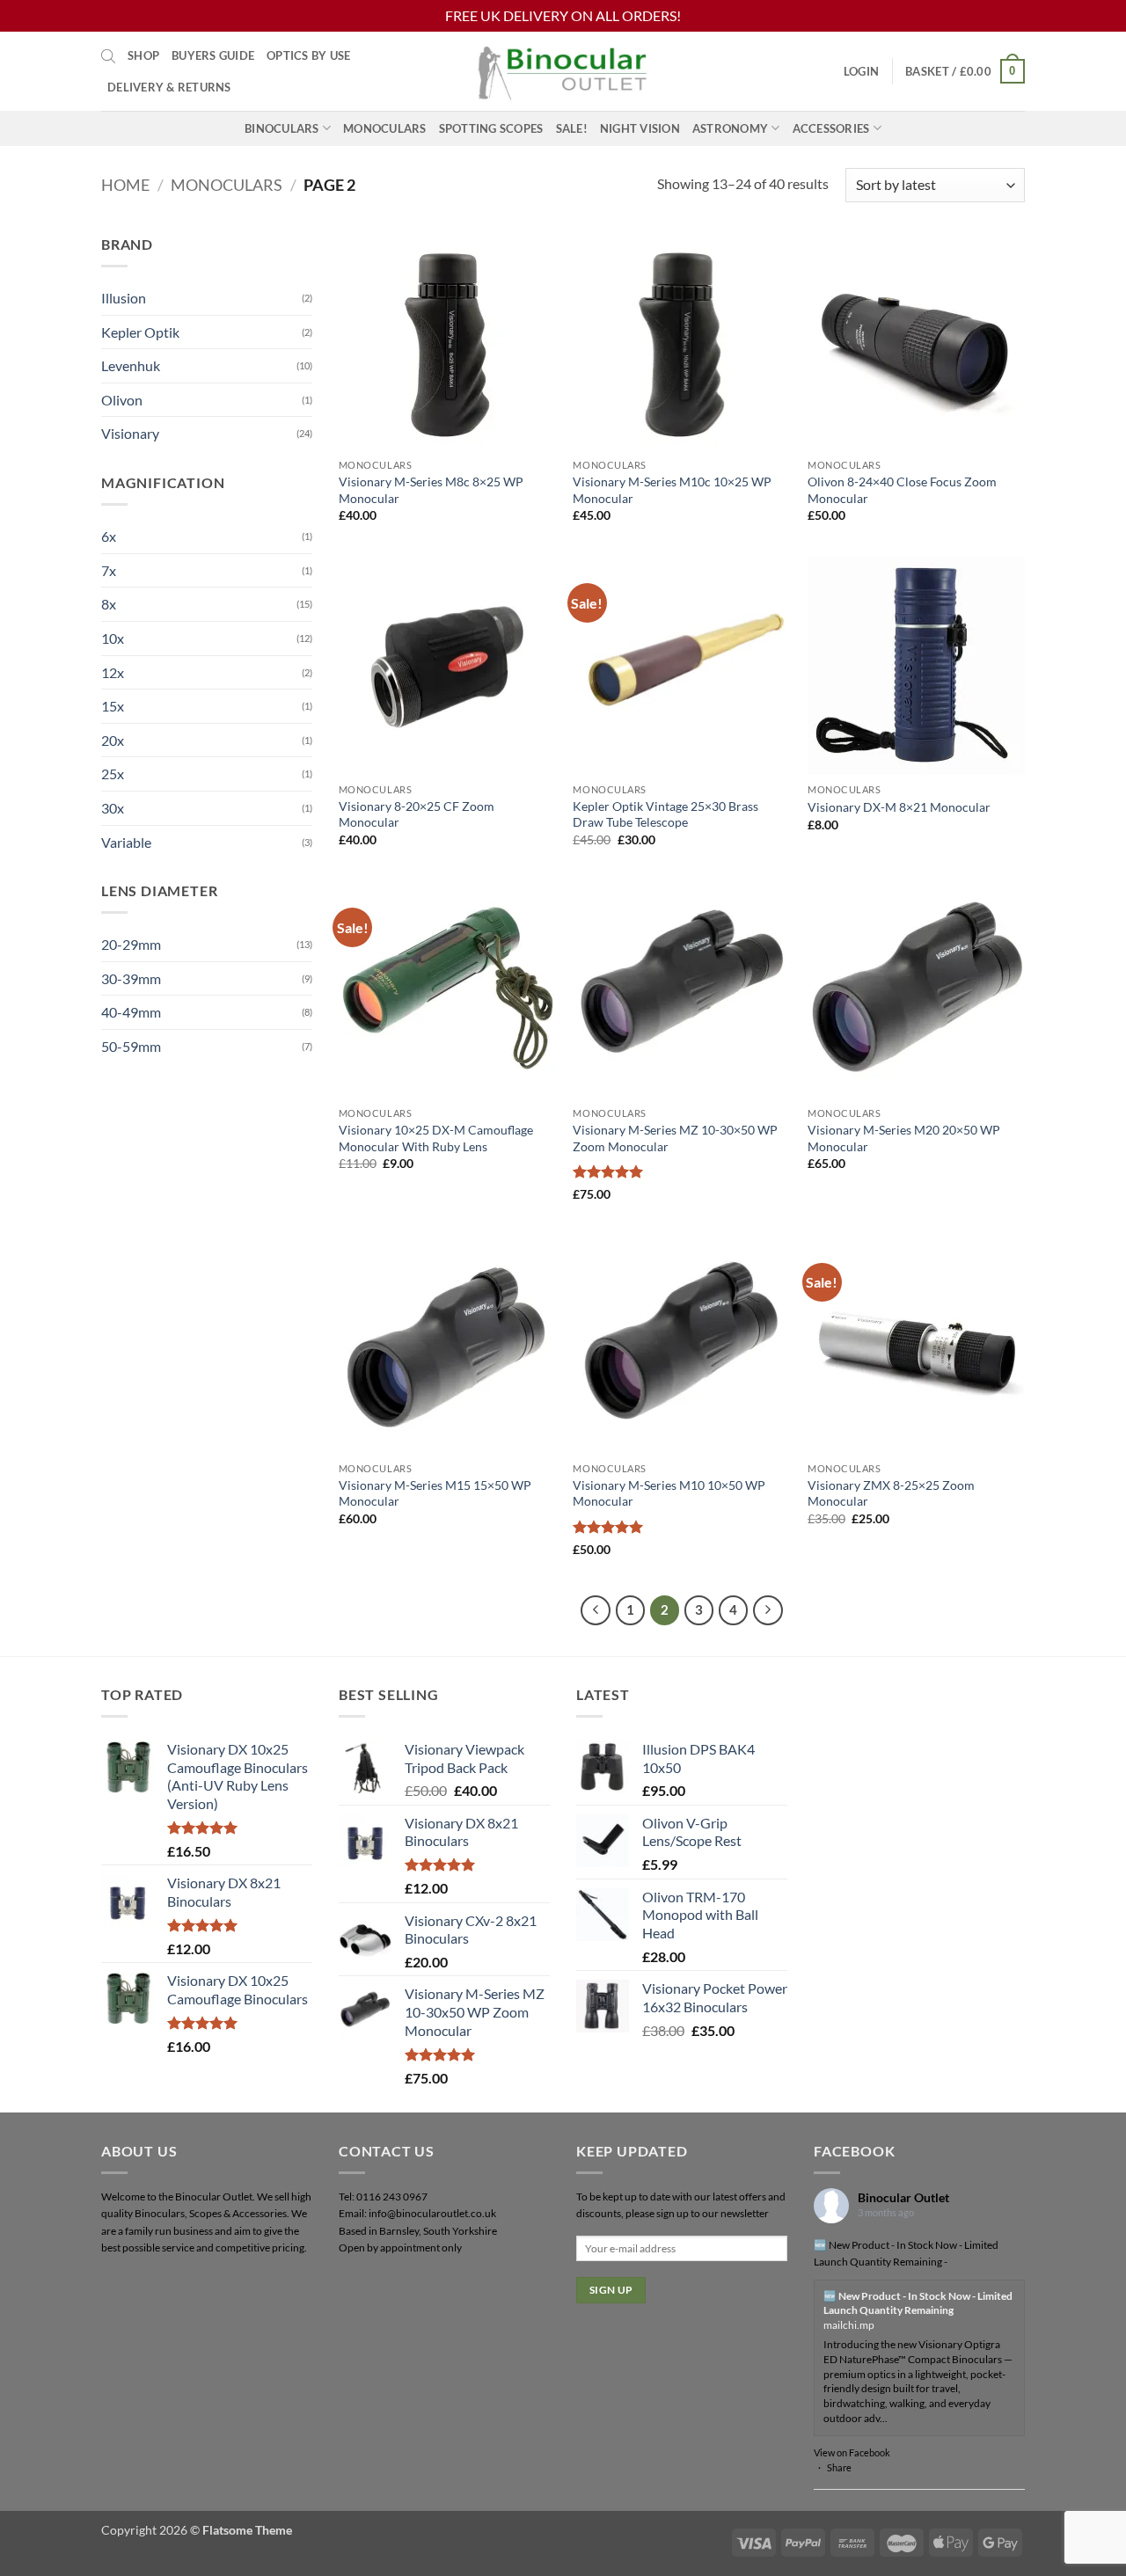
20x (113, 740)
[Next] (768, 1610)
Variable (126, 842)
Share (839, 2467)
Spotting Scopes (491, 128)
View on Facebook (852, 2452)
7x (109, 570)
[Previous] (596, 1610)
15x (113, 706)
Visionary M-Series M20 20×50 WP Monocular (904, 1138)
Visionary (130, 433)
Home (125, 185)
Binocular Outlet (903, 2197)
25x (113, 774)
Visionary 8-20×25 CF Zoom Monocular (417, 814)
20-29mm (131, 944)
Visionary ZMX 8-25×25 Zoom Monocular (891, 1493)
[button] (861, 71)
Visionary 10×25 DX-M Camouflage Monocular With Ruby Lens (436, 1138)
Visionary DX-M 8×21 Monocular (899, 807)
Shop (143, 55)
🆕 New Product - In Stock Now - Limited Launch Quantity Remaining (918, 2303)
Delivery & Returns (169, 87)
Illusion (124, 298)
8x (109, 604)
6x (109, 536)
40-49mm (131, 1012)
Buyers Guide (213, 55)
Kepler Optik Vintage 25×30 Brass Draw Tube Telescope (665, 814)
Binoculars (282, 128)
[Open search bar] (108, 55)
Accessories (831, 128)
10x (113, 638)
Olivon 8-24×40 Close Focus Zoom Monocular (902, 490)
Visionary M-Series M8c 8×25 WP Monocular (431, 490)
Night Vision (640, 128)
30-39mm (131, 978)
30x (113, 808)
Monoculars (385, 128)
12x (113, 672)
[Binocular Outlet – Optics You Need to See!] (563, 71)
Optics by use (308, 55)
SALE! (572, 128)
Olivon (122, 400)
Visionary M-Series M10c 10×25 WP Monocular (672, 490)
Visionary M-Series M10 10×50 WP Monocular (669, 1493)
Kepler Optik (140, 332)
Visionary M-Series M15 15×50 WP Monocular (435, 1493)
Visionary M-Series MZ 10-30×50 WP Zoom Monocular (675, 1138)
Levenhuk (131, 365)
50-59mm (131, 1046)
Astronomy (730, 128)
